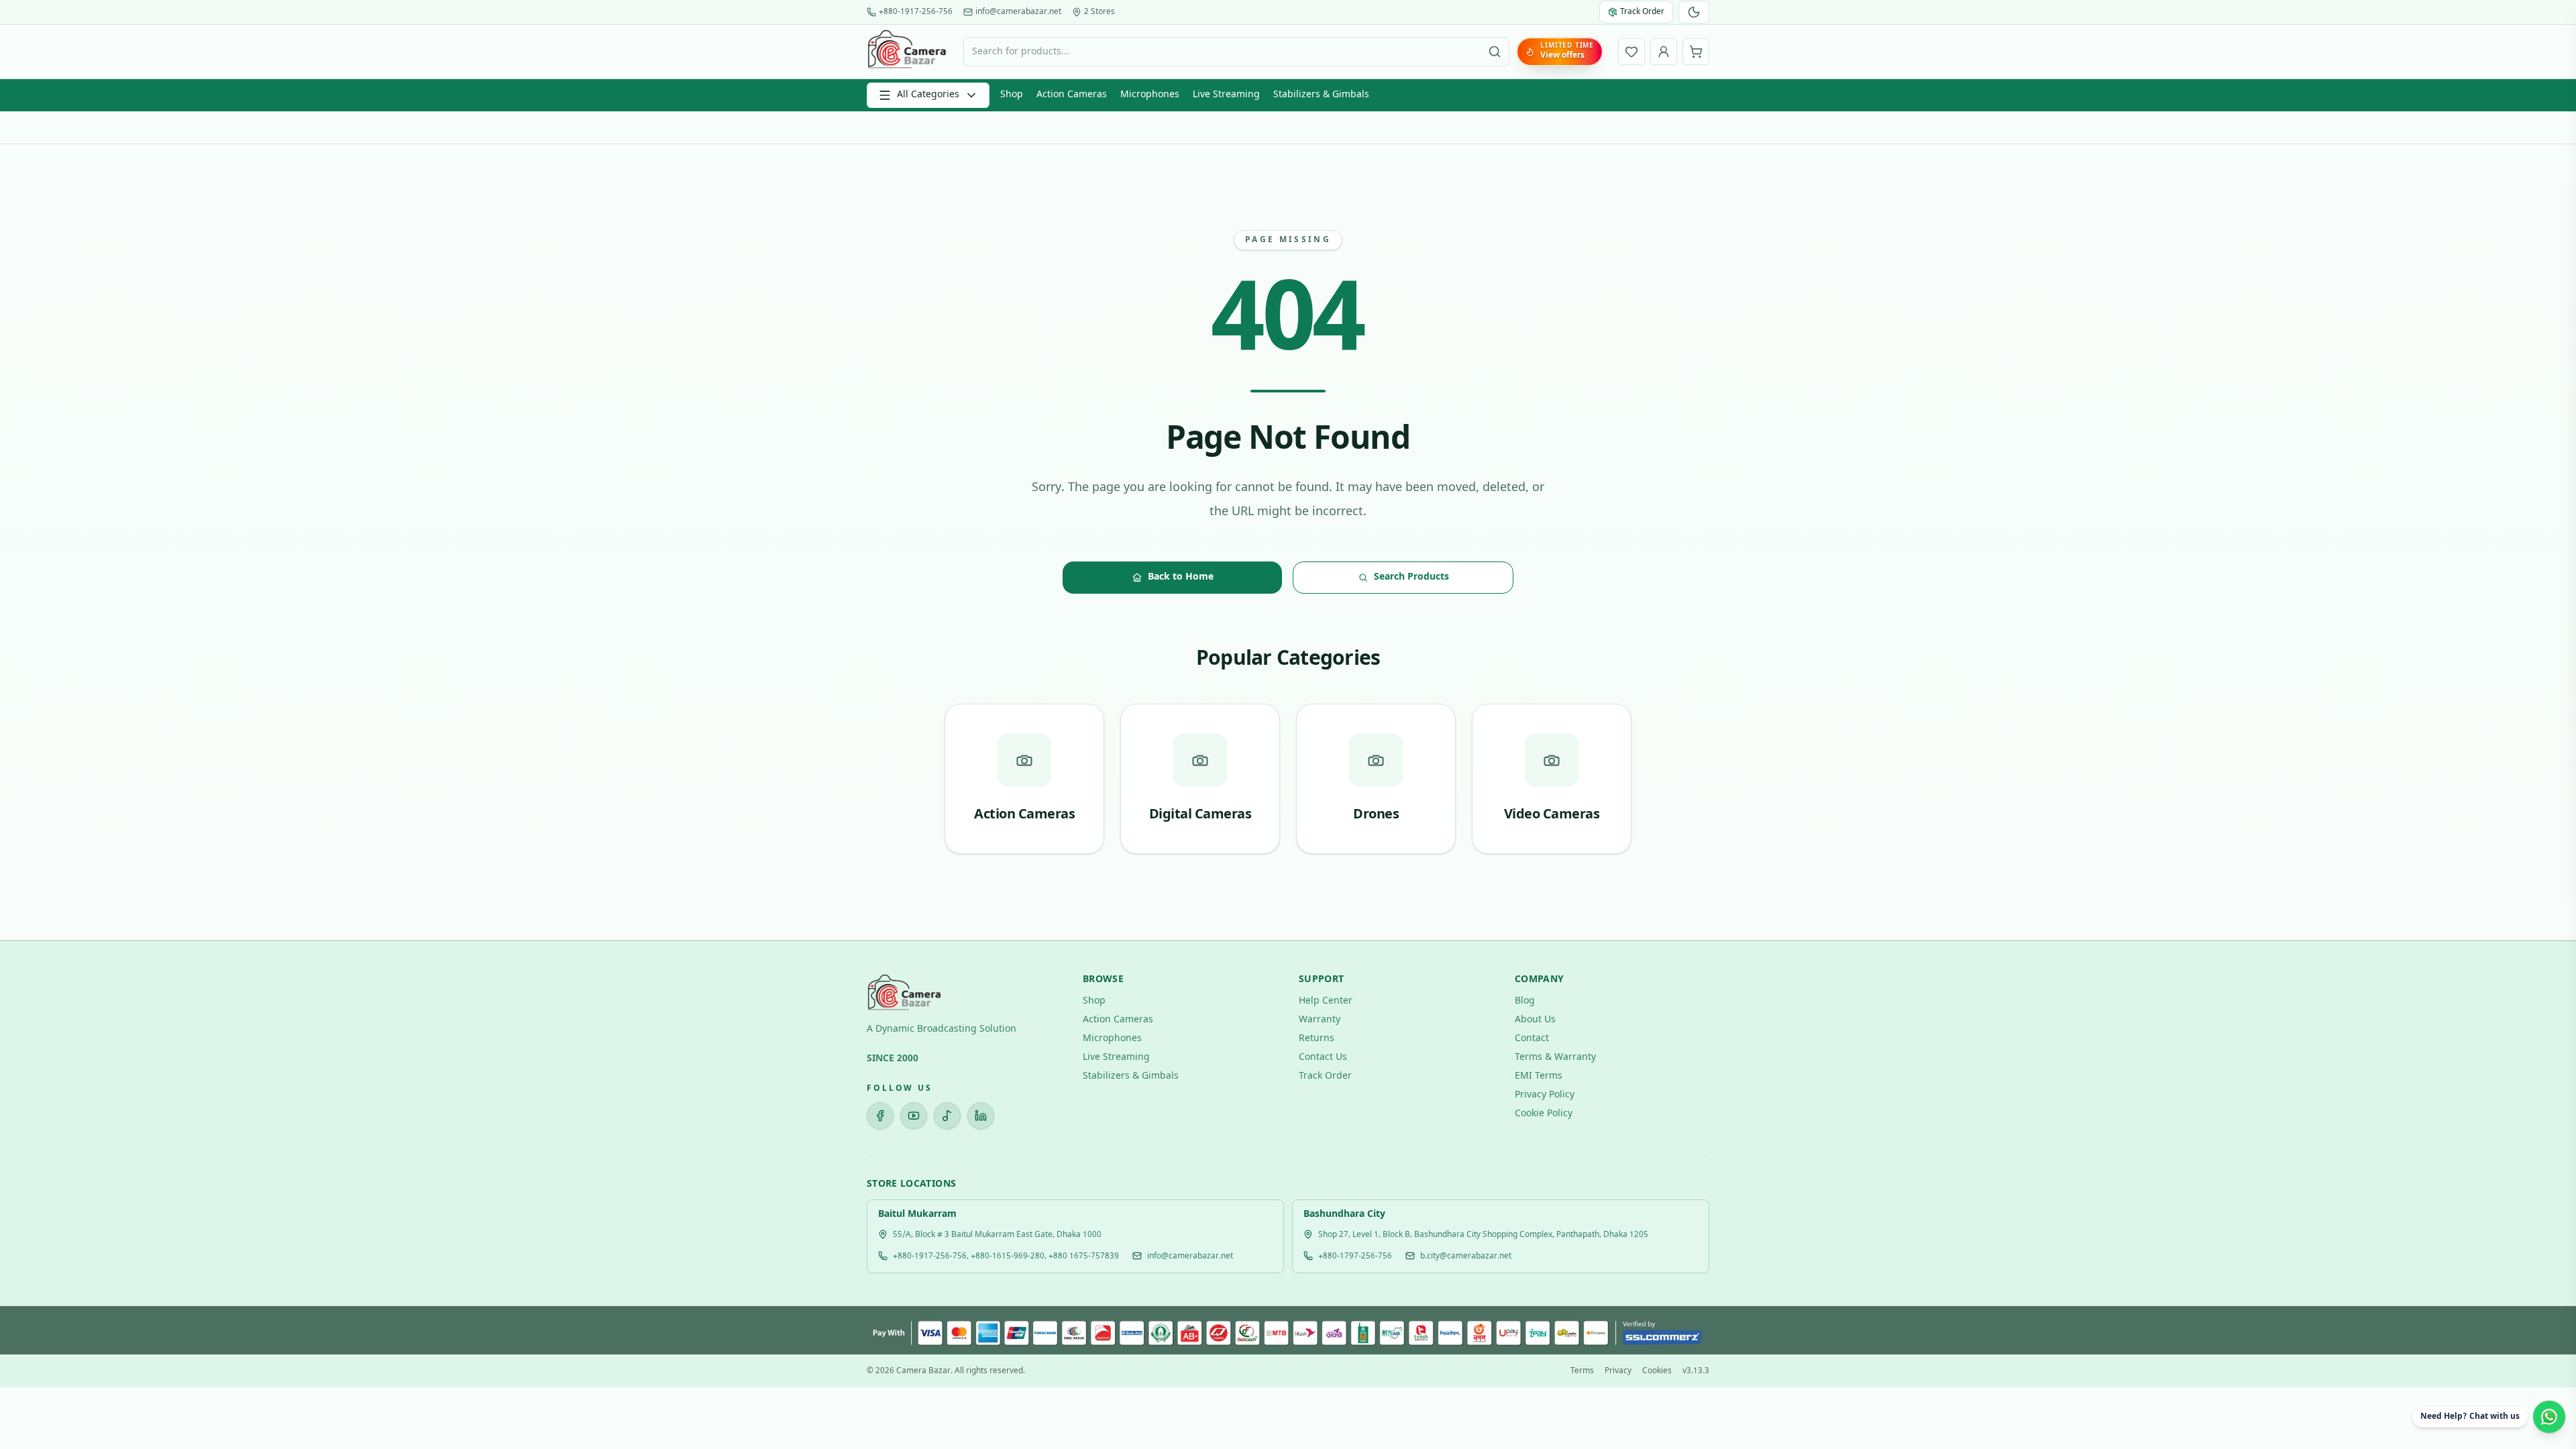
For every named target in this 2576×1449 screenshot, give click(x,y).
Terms (1582, 1371)
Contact (1532, 1039)
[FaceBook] (880, 1116)
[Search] (1495, 52)
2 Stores (1099, 12)
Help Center (1326, 1001)
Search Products (1411, 577)
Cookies (1657, 1371)
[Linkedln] (981, 1116)
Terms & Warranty (1555, 1058)
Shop (1012, 95)
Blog (1525, 1001)
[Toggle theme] (1694, 12)
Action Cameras (1072, 95)
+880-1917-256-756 (916, 12)
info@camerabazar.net (1018, 12)
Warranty (1320, 1020)
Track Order (1325, 1076)
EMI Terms (1539, 1076)
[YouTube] (914, 1116)
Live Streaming (1226, 95)
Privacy (1618, 1371)
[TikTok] (947, 1116)
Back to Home (1181, 577)
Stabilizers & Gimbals (1321, 95)
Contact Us (1323, 1058)
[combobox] (1236, 52)
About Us (1535, 1020)
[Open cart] (1696, 52)
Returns (1317, 1039)
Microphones (1150, 95)
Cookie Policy (1544, 1114)
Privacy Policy (1545, 1095)
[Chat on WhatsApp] (2549, 1417)
